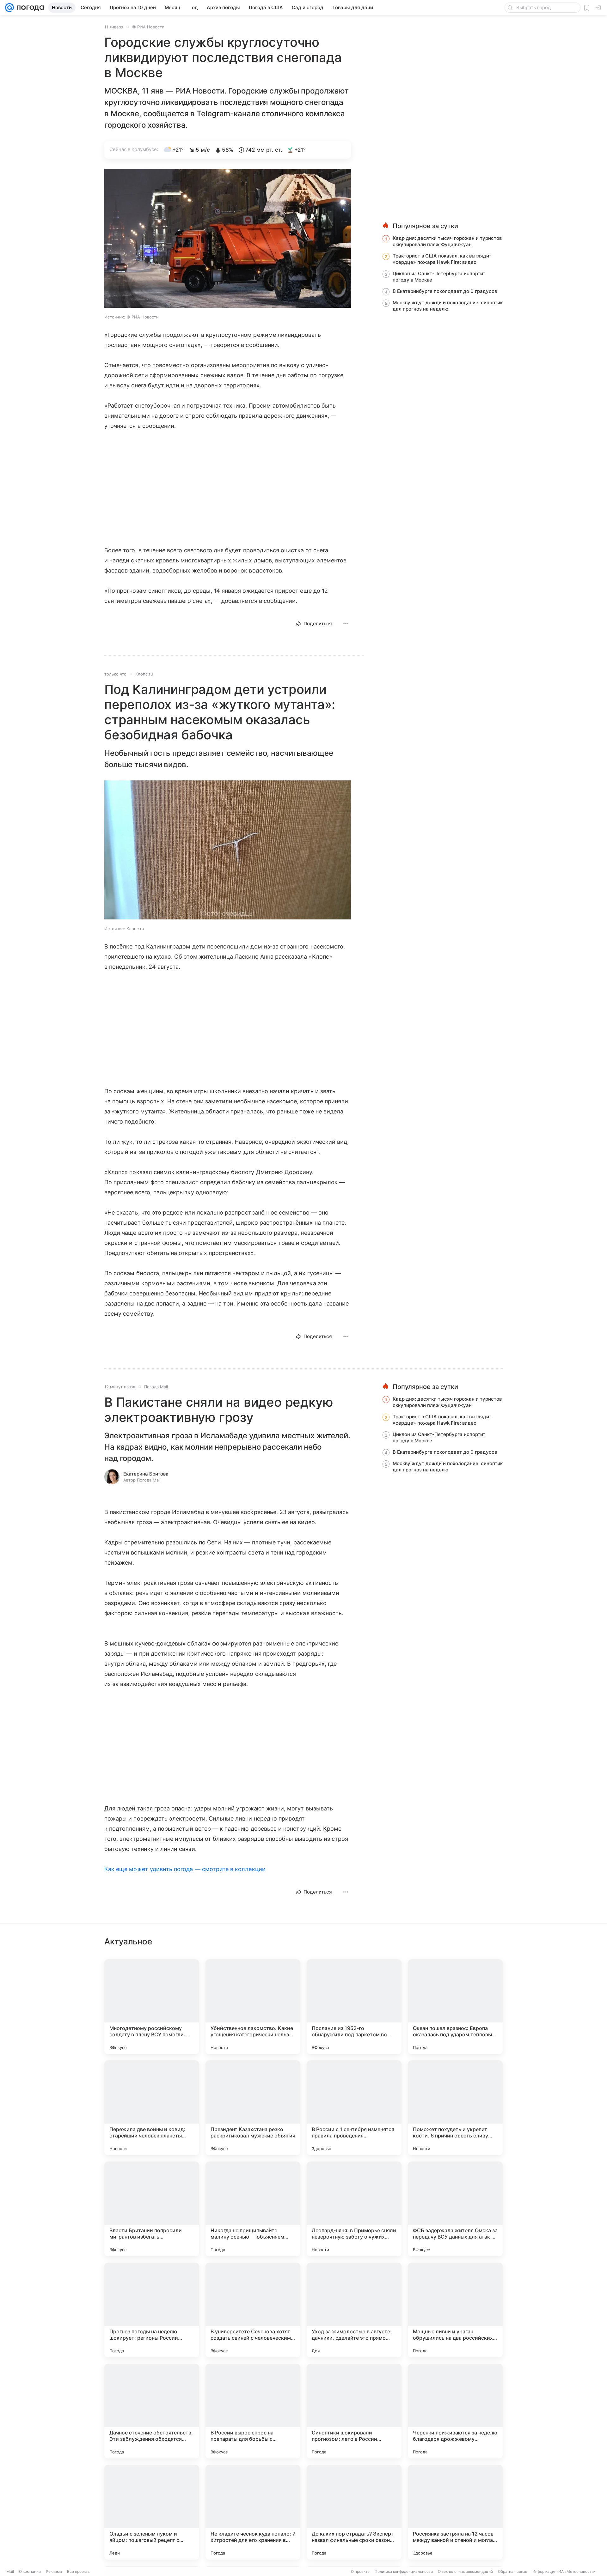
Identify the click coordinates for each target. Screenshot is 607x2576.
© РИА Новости (148, 27)
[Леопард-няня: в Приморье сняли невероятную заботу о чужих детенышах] (354, 2209)
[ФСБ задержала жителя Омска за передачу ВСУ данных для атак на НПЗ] (455, 2209)
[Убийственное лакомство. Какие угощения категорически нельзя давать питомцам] (253, 2007)
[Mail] (9, 8)
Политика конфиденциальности (404, 2571)
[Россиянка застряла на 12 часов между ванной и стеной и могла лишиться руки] (455, 2512)
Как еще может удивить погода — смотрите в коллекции (185, 1869)
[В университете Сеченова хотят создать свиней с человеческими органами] (253, 2310)
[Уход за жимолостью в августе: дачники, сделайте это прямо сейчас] (354, 2310)
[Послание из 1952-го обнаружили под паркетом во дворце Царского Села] (354, 2007)
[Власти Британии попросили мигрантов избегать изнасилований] (152, 2209)
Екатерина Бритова (146, 1474)
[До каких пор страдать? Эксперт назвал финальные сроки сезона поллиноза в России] (354, 2512)
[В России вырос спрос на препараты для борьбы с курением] (253, 2411)
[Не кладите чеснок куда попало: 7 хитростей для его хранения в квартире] (253, 2512)
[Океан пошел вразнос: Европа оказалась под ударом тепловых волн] (455, 2007)
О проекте (360, 2571)
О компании (30, 2571)
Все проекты (79, 2571)
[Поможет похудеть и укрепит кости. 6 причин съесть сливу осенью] (455, 2108)
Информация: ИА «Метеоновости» (564, 2571)
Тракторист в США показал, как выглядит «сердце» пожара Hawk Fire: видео (442, 259)
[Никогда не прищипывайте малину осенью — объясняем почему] (253, 2209)
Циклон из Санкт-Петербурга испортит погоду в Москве (439, 277)
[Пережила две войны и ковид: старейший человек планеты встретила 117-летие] (152, 2108)
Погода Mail (156, 1387)
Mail (10, 2571)
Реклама (54, 2571)
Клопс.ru (144, 674)
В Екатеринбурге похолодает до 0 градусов (445, 291)
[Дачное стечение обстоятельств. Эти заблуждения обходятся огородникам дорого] (152, 2411)
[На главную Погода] (29, 8)
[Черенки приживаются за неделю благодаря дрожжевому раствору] (455, 2411)
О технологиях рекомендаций (465, 2571)
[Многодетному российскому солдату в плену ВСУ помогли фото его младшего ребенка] (152, 2007)
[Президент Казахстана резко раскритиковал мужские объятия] (253, 2108)
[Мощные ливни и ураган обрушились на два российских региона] (455, 2310)
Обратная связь (513, 2571)
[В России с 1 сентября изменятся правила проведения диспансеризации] (354, 2108)
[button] (228, 239)
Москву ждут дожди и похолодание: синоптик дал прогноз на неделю (448, 306)
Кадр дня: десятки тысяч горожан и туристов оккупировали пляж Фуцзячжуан (447, 241)
